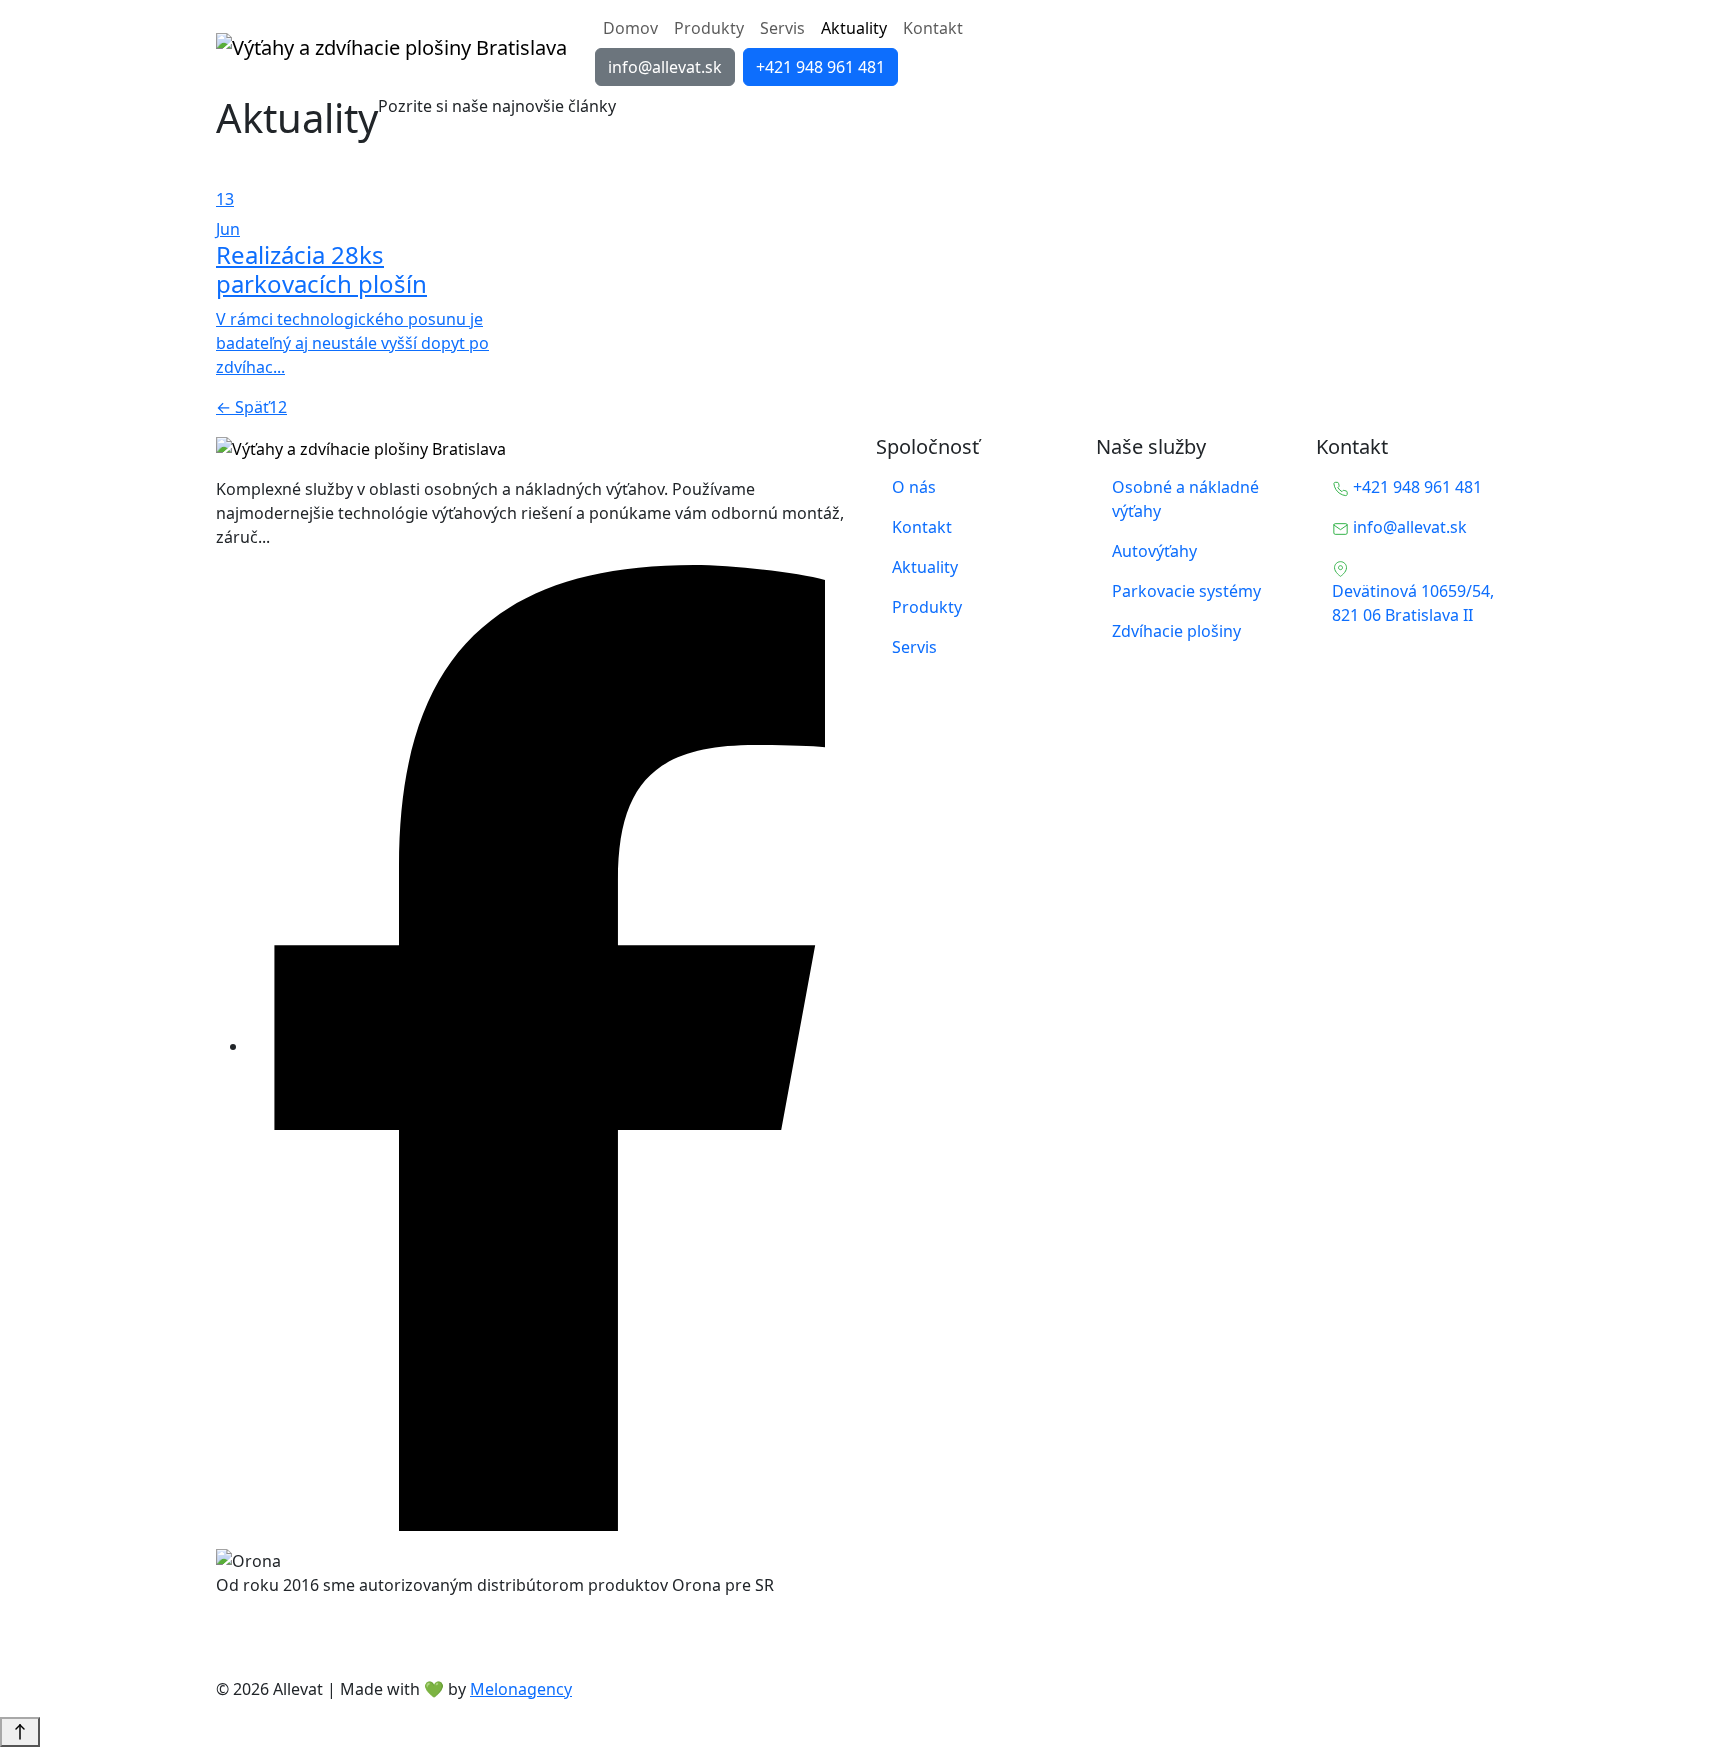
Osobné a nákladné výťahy (1185, 499)
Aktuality (854, 28)
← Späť (242, 407)
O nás (914, 487)
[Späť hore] (20, 1732)
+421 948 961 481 (820, 67)
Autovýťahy (1154, 551)
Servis (782, 28)
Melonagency (521, 1689)
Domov (630, 28)
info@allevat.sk (665, 67)
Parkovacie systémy (1186, 591)
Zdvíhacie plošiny (1176, 631)
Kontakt (933, 28)
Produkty (709, 28)
